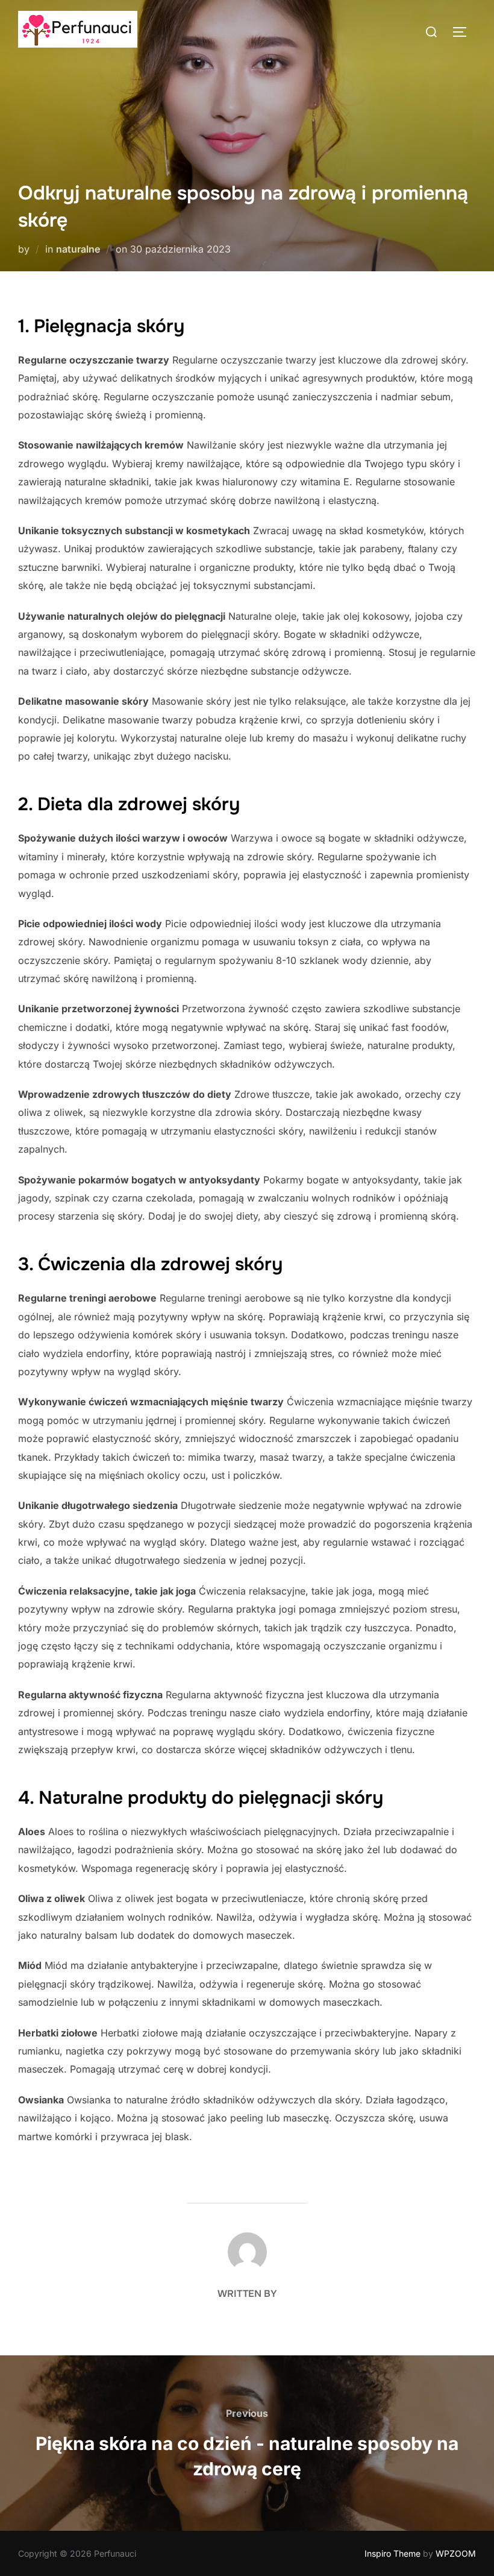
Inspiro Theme (392, 2553)
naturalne (78, 249)
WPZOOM (456, 2553)
